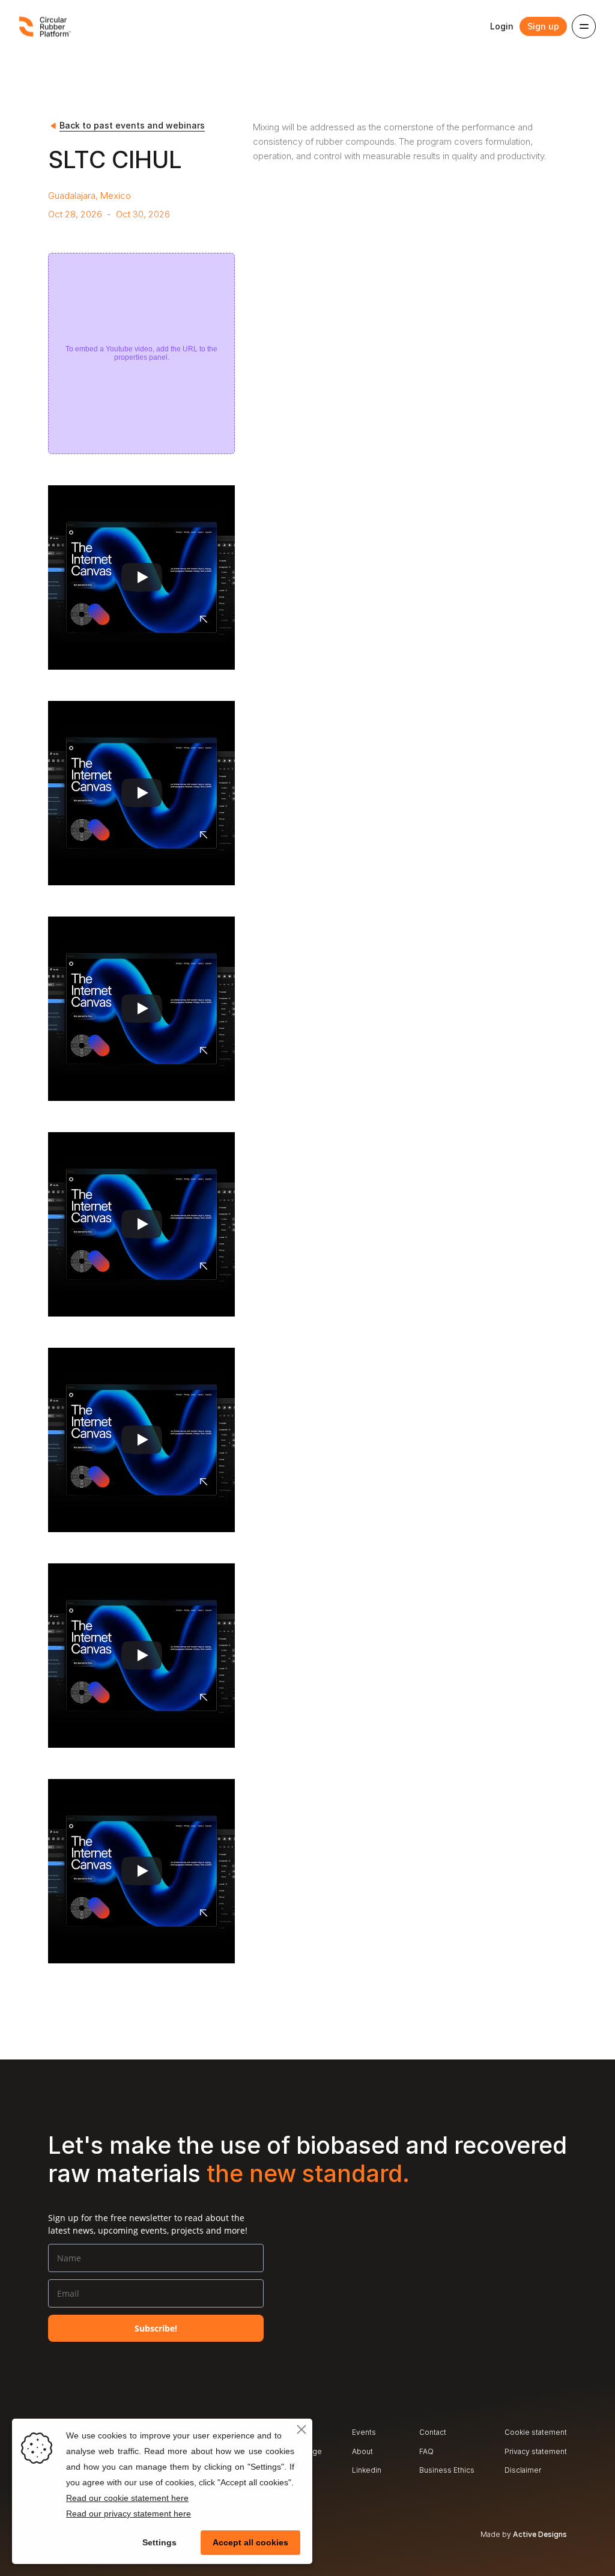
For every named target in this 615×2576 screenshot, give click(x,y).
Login (502, 26)
